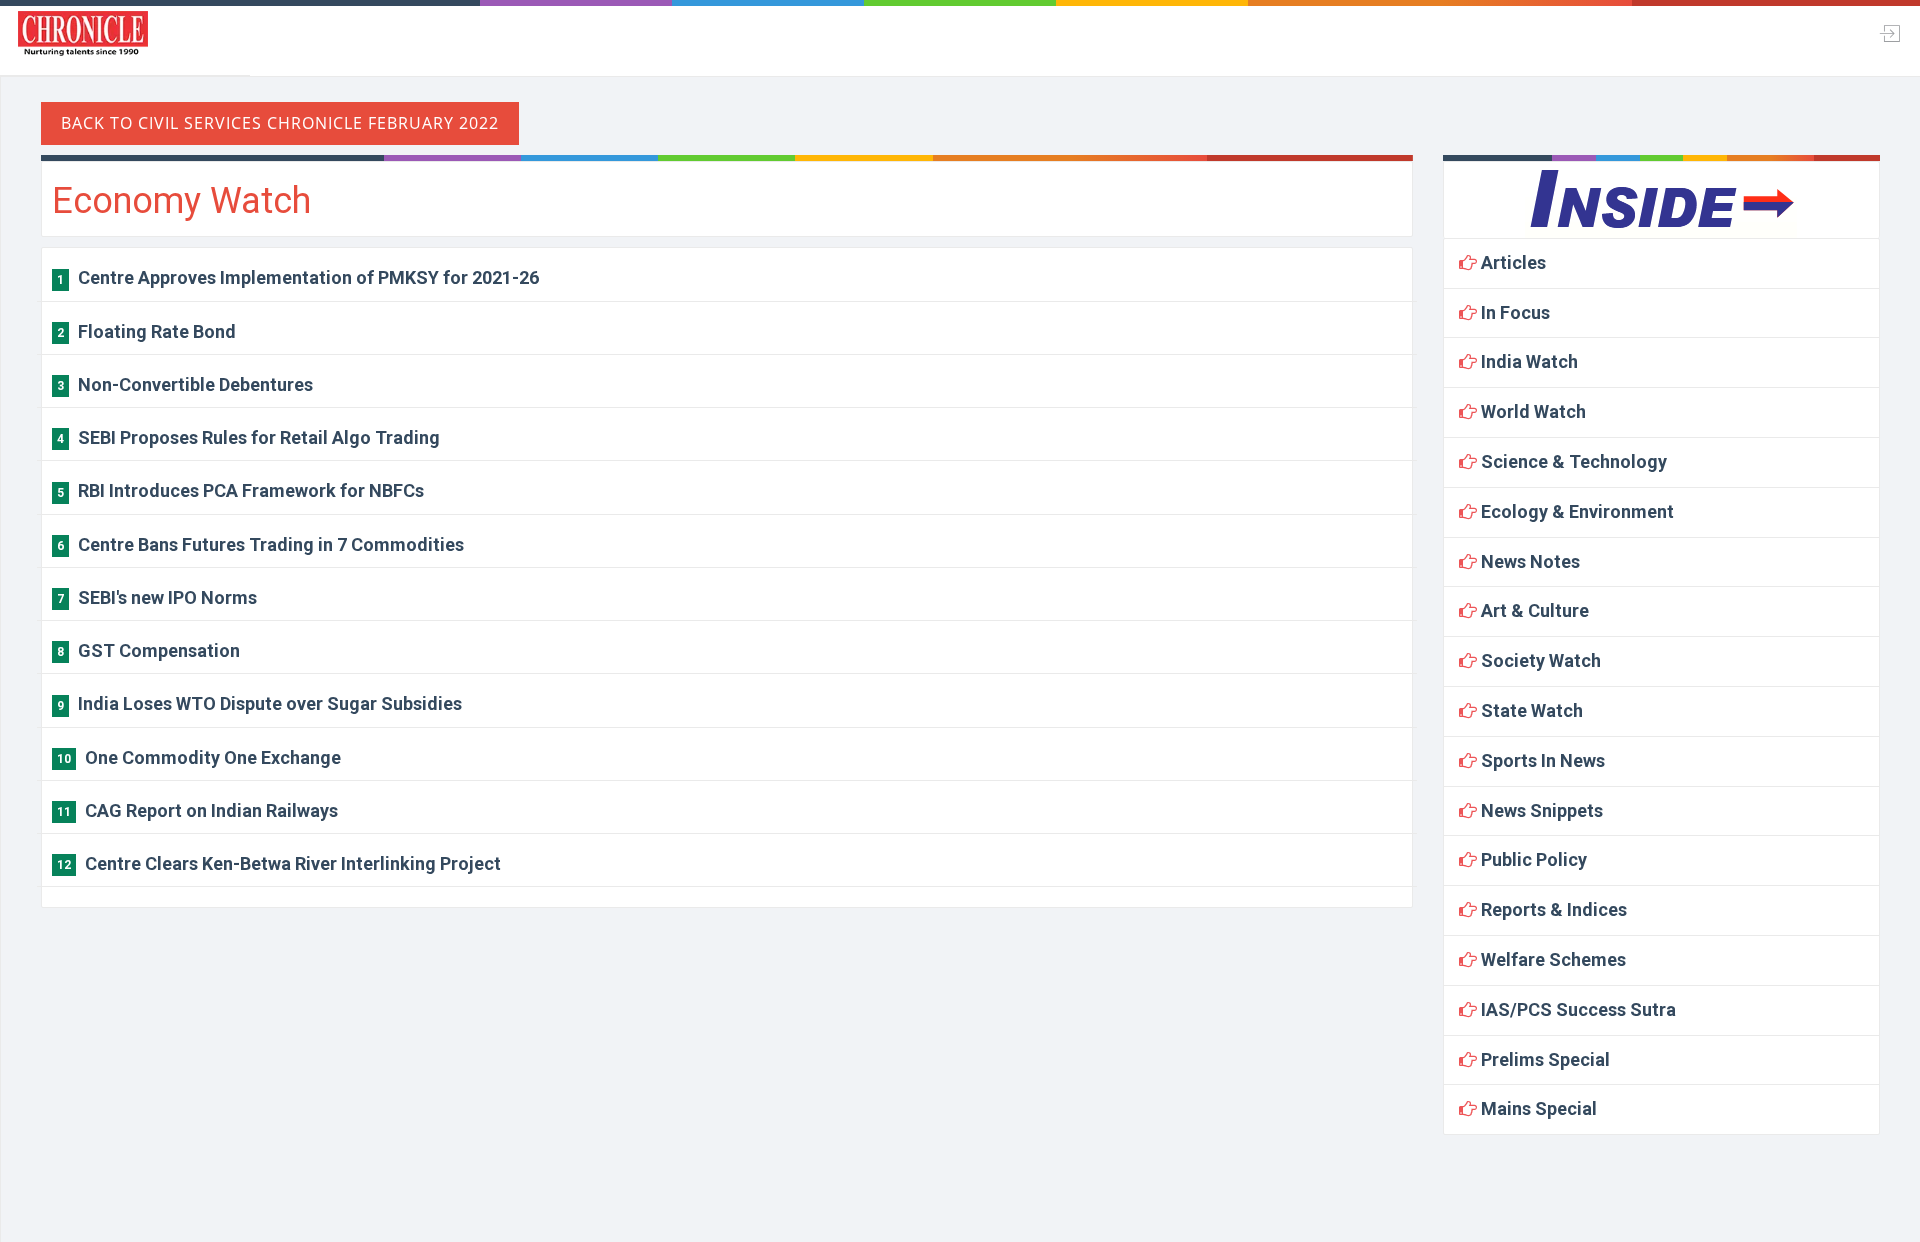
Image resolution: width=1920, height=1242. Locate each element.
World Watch (1531, 411)
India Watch (1527, 361)
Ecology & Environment (1575, 511)
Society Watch (1539, 660)
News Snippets (1540, 810)
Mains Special (1537, 1108)
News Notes (1528, 561)
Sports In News (1541, 760)
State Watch (1530, 710)
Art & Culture (1533, 610)
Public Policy (1532, 859)
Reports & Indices (1552, 909)
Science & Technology (1572, 461)
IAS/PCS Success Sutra (1576, 1009)
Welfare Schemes (1551, 959)
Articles (1511, 262)
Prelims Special (1543, 1059)
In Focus (1513, 312)
